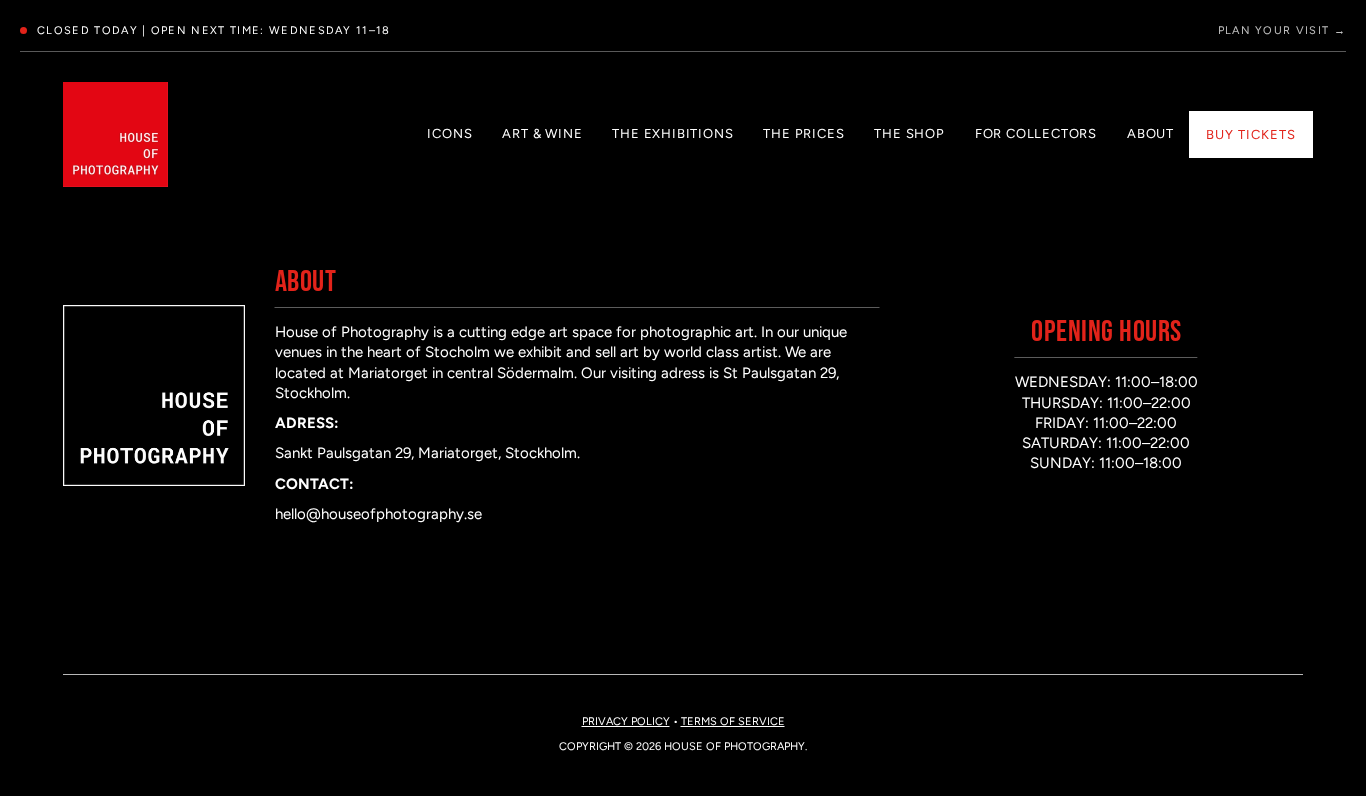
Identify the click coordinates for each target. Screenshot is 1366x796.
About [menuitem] (1150, 133)
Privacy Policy (626, 721)
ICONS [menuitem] (449, 133)
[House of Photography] (115, 134)
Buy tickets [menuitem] (1251, 134)
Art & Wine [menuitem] (542, 133)
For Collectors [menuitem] (1036, 133)
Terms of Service (733, 721)
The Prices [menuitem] (803, 133)
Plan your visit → (1282, 30)
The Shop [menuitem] (909, 133)
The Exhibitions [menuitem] (672, 133)
